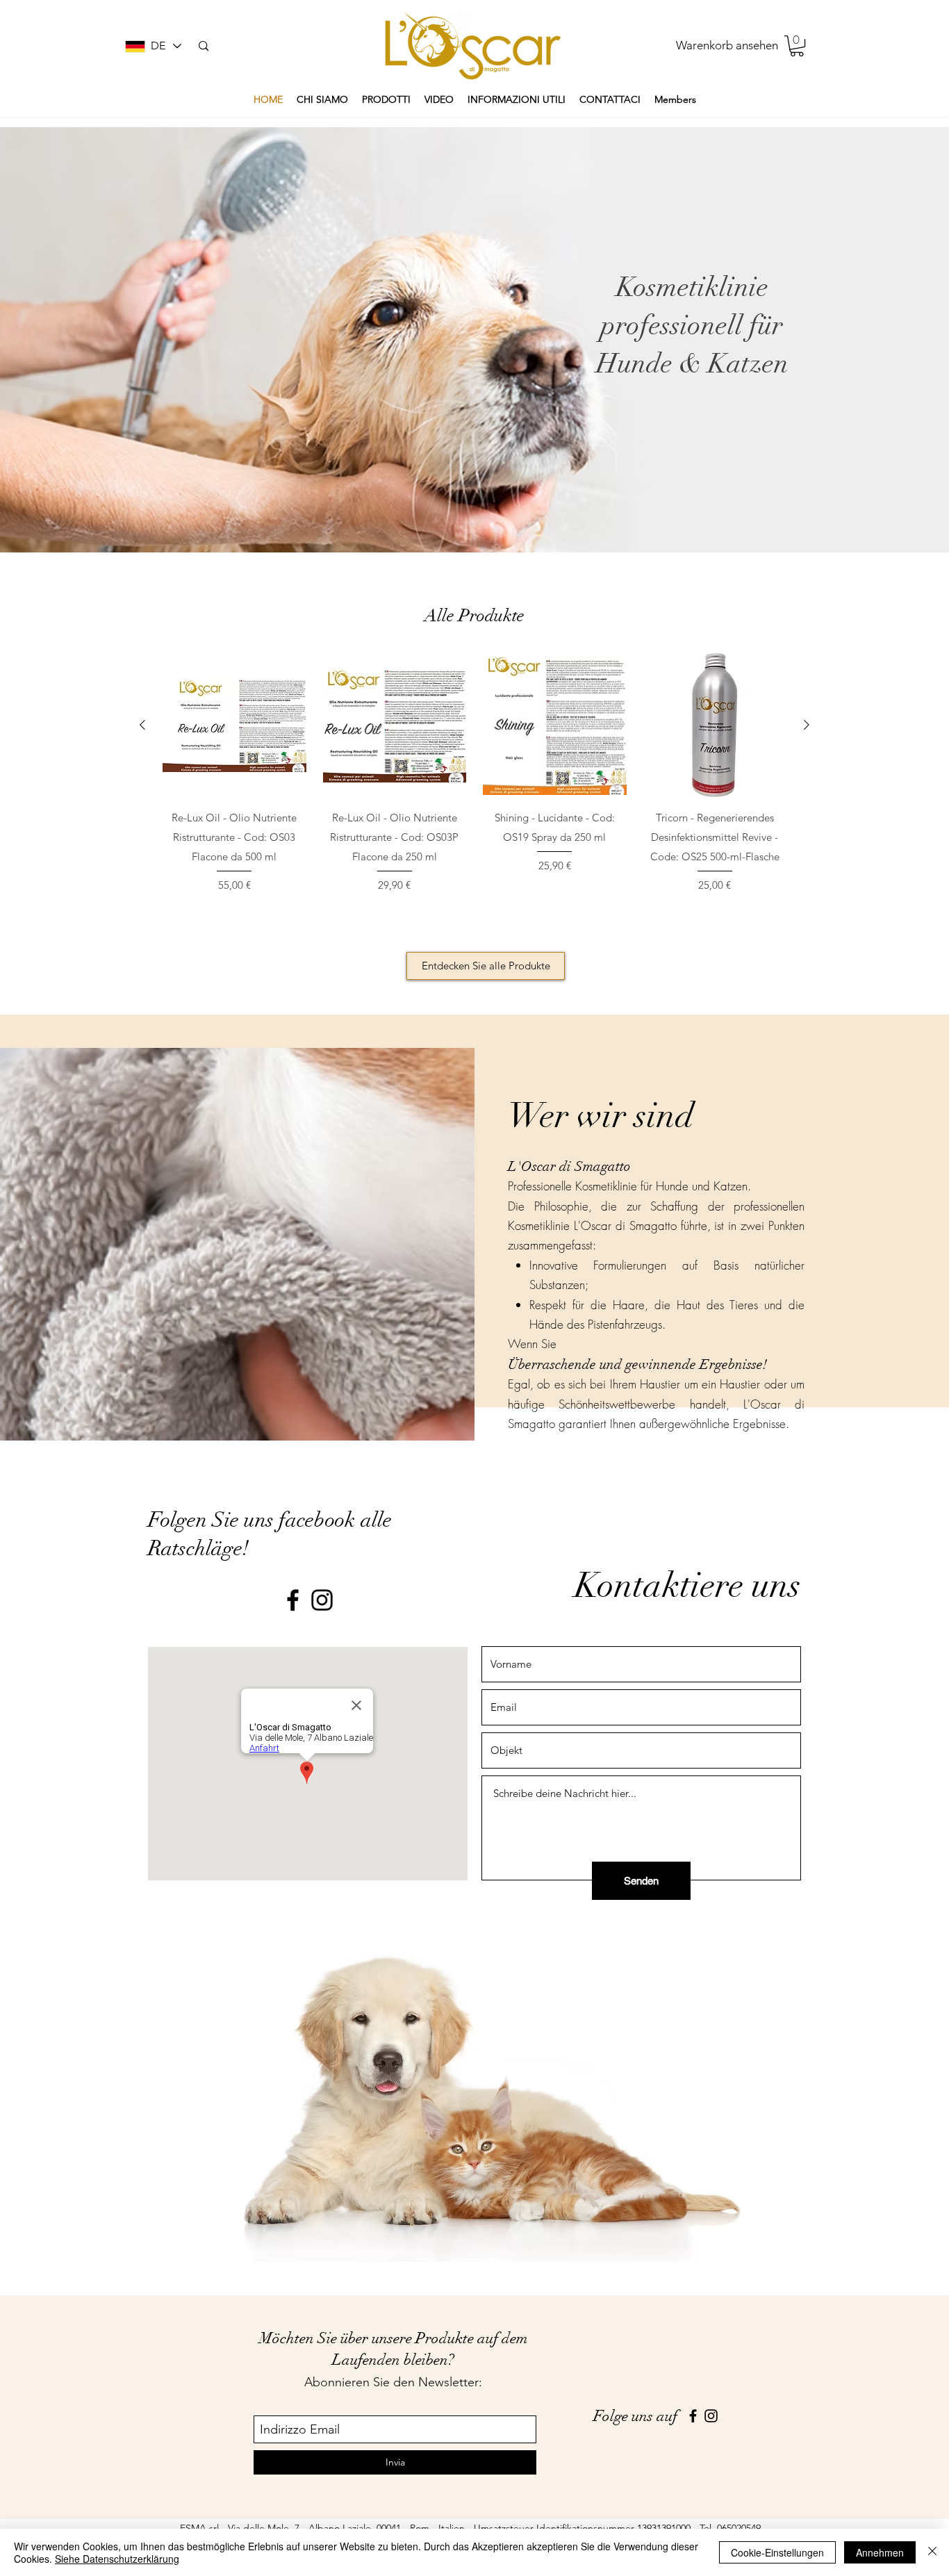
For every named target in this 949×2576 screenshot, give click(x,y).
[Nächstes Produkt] (807, 725)
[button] (797, 46)
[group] (474, 788)
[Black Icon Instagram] (322, 1600)
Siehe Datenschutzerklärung (117, 2559)
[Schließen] (932, 2552)
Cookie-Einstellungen (777, 2552)
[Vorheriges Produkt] (142, 725)
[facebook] (293, 1600)
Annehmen (880, 2552)
